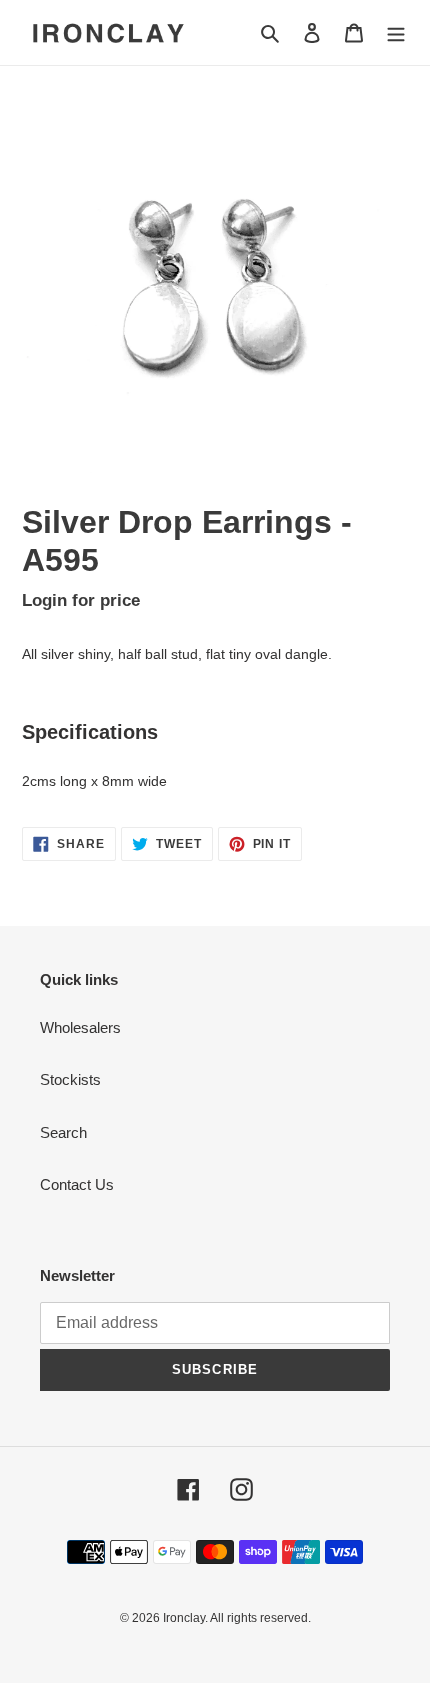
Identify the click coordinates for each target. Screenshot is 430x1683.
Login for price (81, 600)
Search (63, 1132)
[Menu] (396, 32)
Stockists (70, 1079)
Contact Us (77, 1184)
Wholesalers (80, 1027)
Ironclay (184, 1618)
